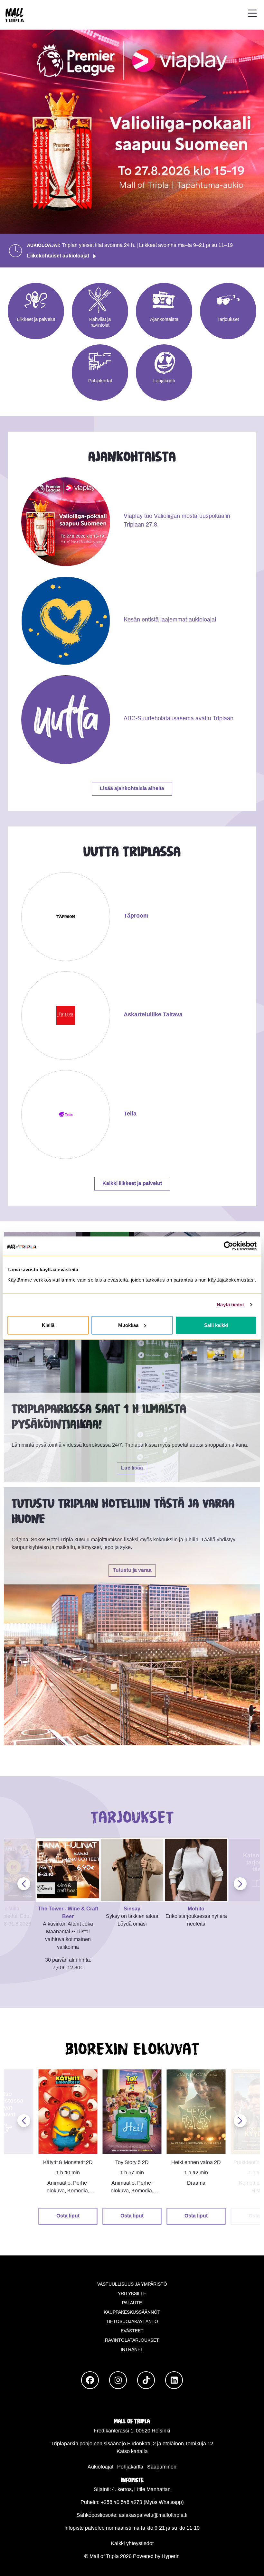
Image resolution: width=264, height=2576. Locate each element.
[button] (252, 15)
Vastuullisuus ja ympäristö (132, 2285)
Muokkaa (128, 1325)
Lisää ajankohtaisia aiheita (132, 789)
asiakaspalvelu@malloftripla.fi (153, 2515)
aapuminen (164, 2467)
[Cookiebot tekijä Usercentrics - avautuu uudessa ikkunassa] (228, 1246)
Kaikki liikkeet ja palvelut (132, 1184)
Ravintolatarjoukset (132, 2341)
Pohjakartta (130, 2467)
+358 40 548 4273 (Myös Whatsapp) (142, 2502)
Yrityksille (132, 2294)
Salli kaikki (216, 1325)
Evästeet (132, 2331)
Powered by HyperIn (156, 2557)
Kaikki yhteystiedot (132, 2544)
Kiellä (48, 1325)
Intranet (132, 2350)
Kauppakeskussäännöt (132, 2313)
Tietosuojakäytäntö (132, 2322)
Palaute (132, 2303)
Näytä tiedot (230, 1305)
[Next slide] (240, 1884)
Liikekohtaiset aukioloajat (58, 256)
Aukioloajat (100, 2467)
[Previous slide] (24, 1884)
